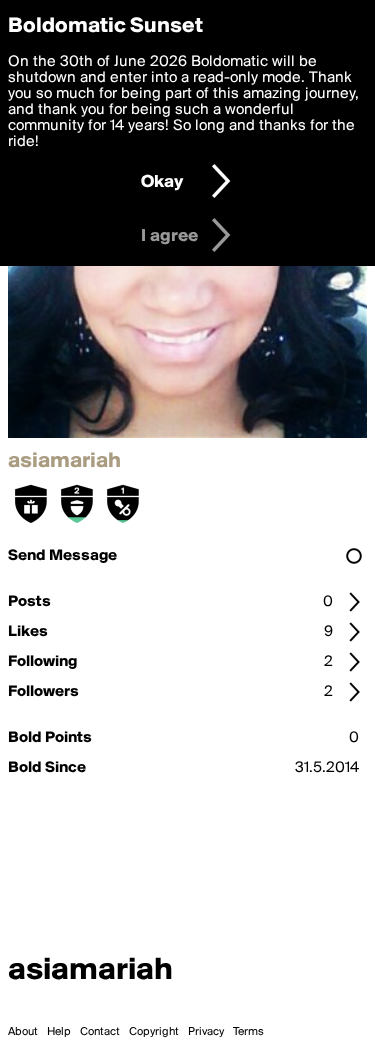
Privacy (206, 1032)
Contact (100, 1032)
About (23, 1032)
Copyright (154, 1032)
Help (59, 1032)
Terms (248, 1032)
